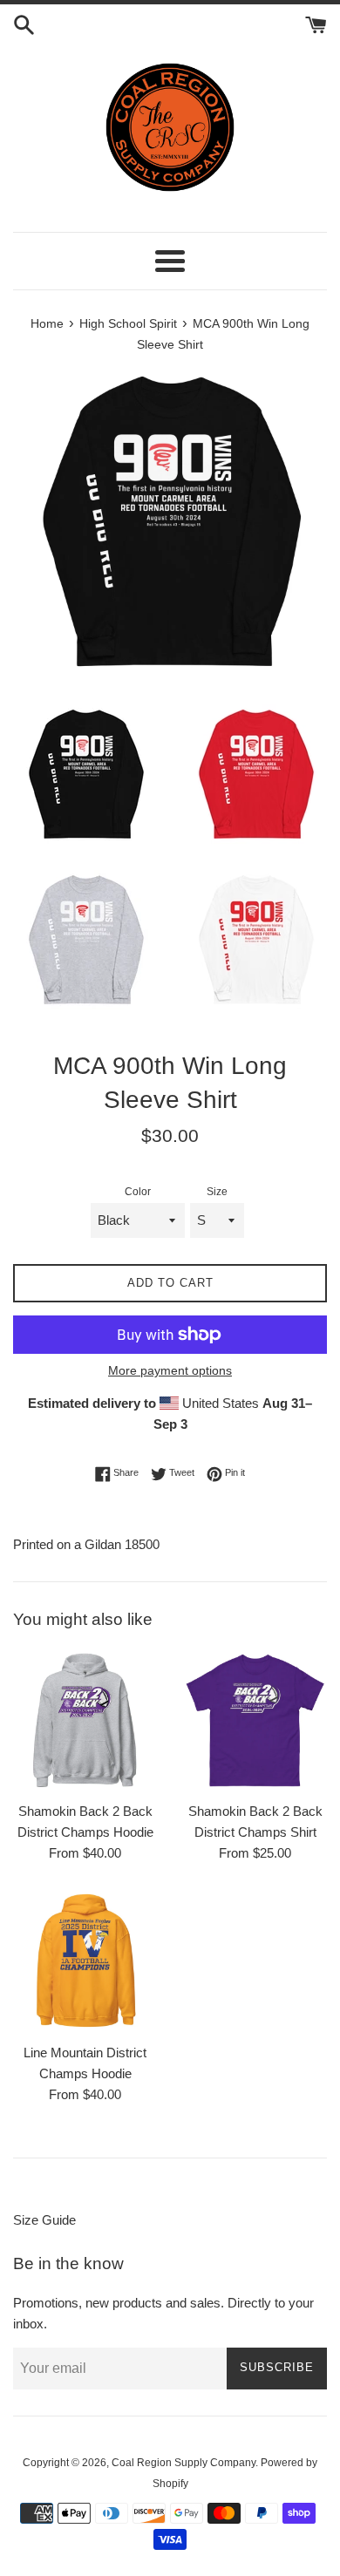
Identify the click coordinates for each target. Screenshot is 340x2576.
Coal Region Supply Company (184, 2463)
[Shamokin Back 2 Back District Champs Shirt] (255, 1720)
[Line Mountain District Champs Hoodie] (85, 1962)
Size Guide (44, 2220)
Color (138, 1192)
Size (217, 1192)
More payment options (170, 1370)
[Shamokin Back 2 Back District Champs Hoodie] (85, 1720)
